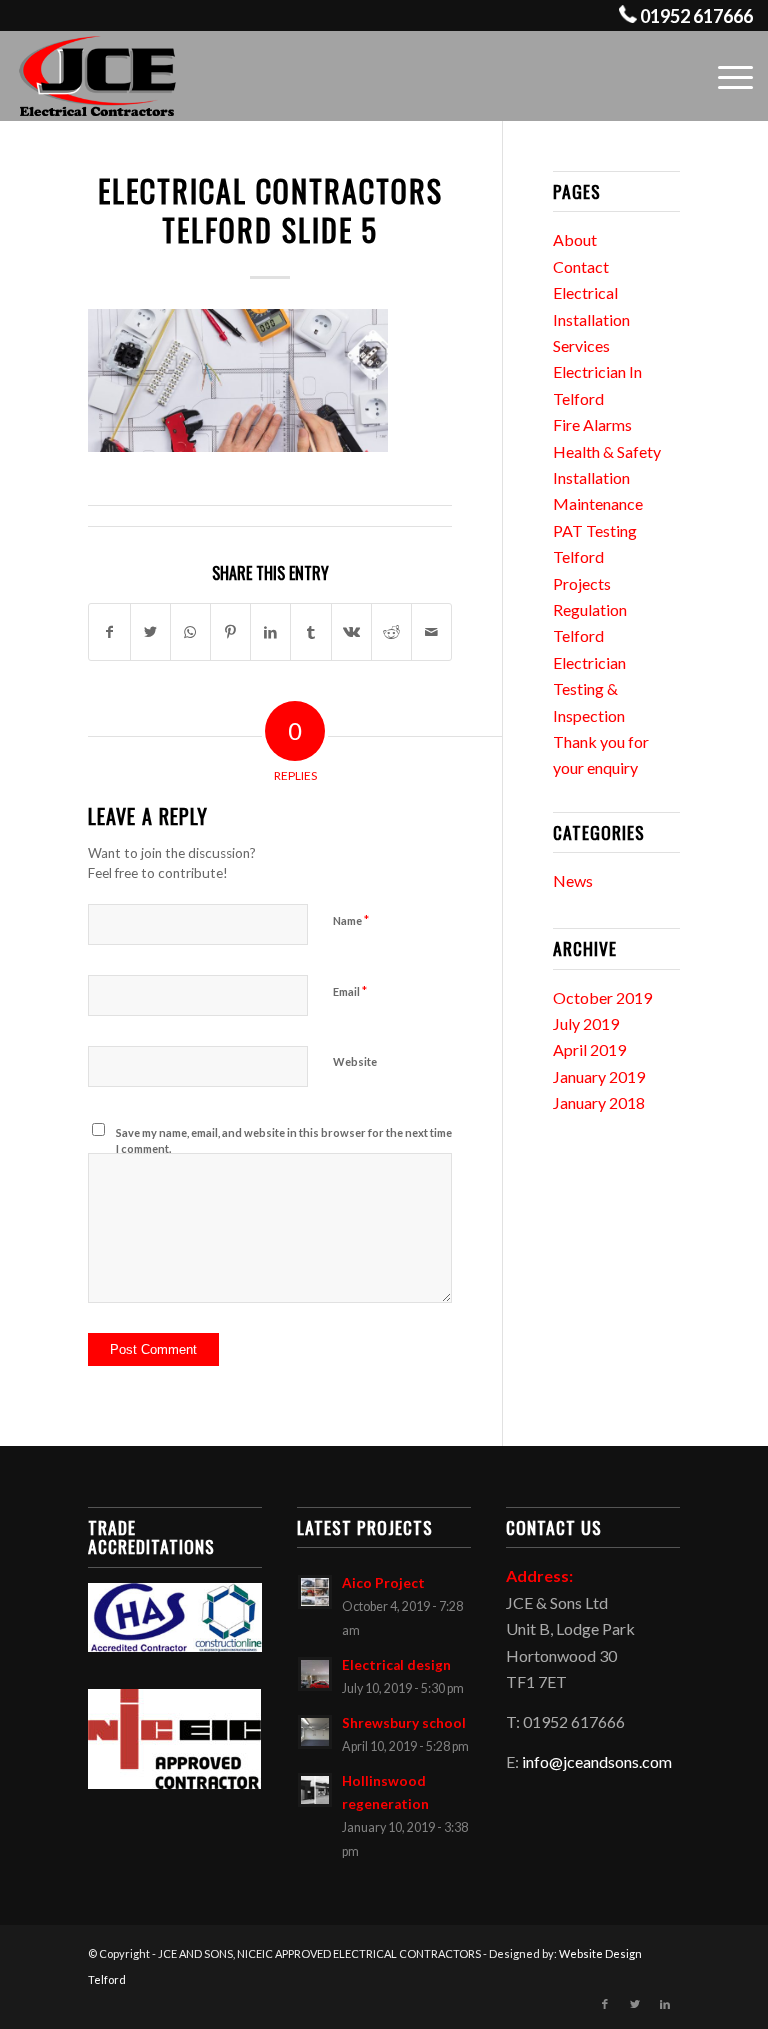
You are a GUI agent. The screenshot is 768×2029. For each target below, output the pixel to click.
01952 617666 (696, 16)
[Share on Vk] (351, 632)
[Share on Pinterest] (230, 632)
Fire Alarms (592, 424)
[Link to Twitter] (635, 2004)
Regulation (590, 609)
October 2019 (602, 997)
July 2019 (586, 1023)
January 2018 (599, 1102)
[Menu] (725, 76)
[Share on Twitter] (150, 632)
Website (355, 1061)
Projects (582, 583)
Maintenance (598, 503)
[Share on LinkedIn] (270, 632)
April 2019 (589, 1049)
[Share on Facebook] (109, 632)
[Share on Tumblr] (310, 632)
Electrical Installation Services (591, 319)
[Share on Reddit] (391, 632)
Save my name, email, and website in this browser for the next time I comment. (284, 1141)
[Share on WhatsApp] (190, 632)
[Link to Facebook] (605, 2004)
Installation (591, 477)
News (573, 880)
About (575, 239)
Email (350, 991)
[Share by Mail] (431, 632)
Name (351, 920)
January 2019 (599, 1076)
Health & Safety (607, 451)
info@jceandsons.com (597, 1761)
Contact (581, 266)
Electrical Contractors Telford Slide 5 (270, 210)
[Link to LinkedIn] (665, 2004)
